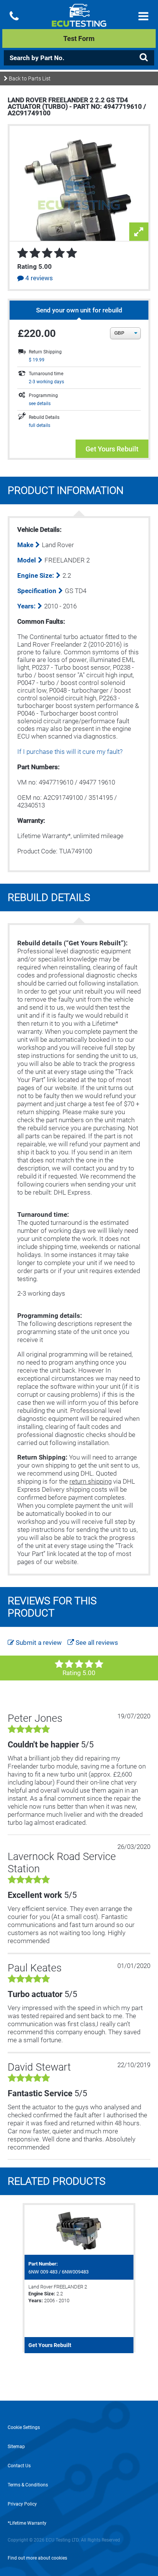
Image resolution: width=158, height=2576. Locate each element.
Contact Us (19, 2466)
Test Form (79, 38)
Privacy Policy (22, 2504)
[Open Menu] (143, 16)
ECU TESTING (79, 21)
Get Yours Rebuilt (112, 449)
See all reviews (96, 1643)
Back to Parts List (29, 78)
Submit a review (38, 1643)
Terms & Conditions (28, 2485)
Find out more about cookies (37, 2558)
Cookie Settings (24, 2427)
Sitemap (16, 2447)
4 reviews (38, 278)
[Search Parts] (143, 57)
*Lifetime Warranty (27, 2523)
